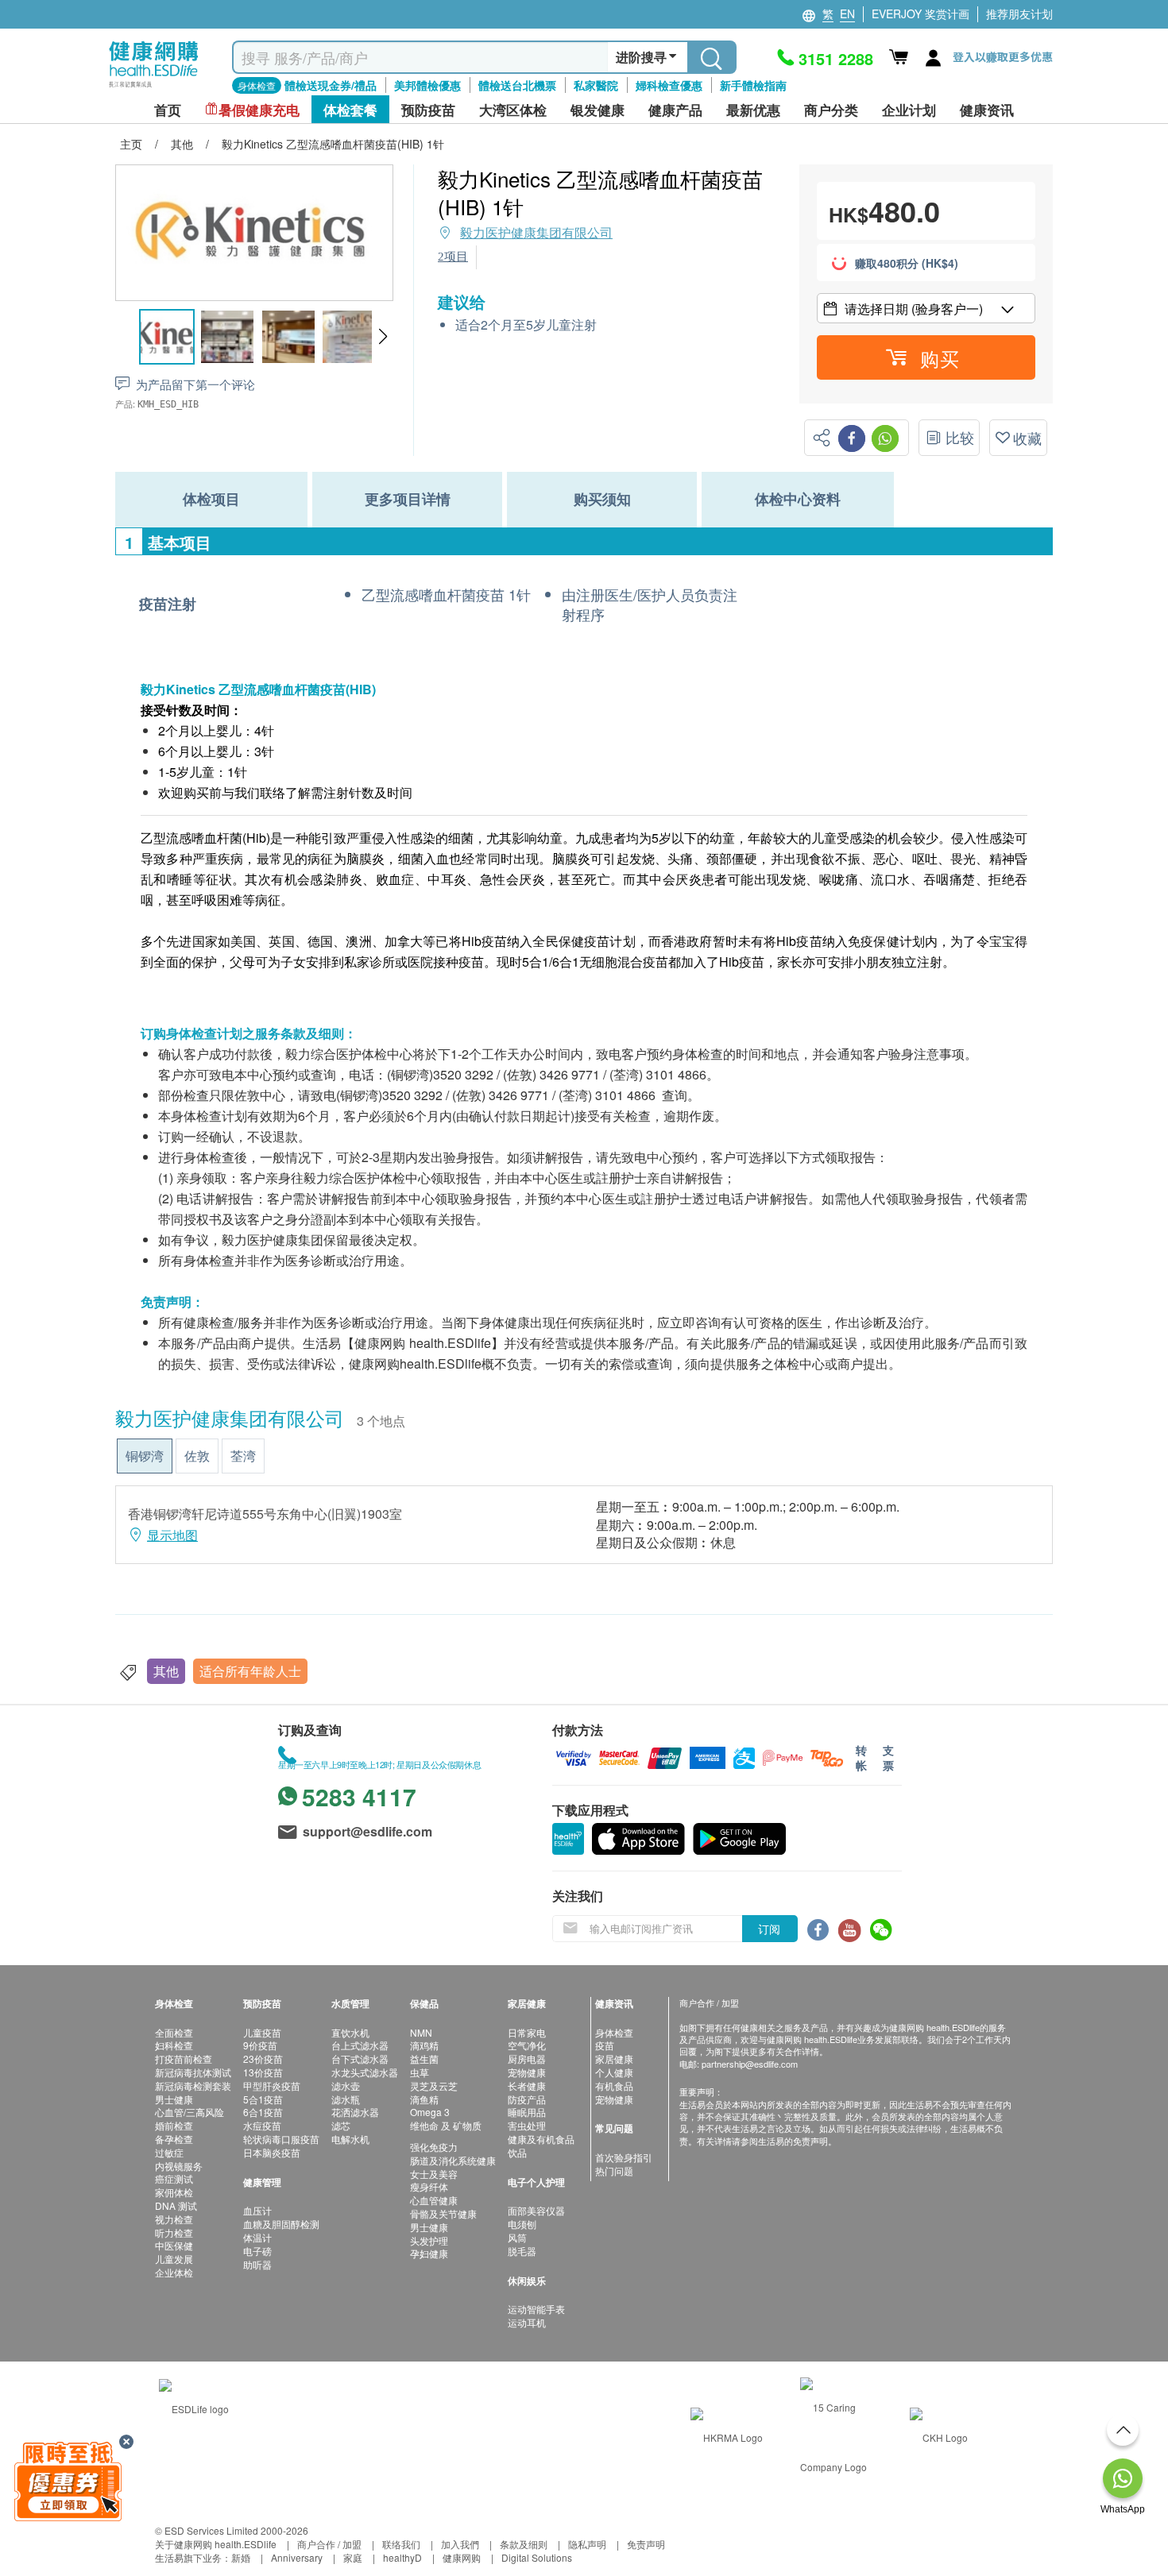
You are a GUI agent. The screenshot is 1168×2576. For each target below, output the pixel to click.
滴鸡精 (424, 2045)
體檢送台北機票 (517, 85)
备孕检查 (174, 2139)
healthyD (402, 2557)
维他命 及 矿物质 (446, 2125)
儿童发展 (174, 2259)
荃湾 (243, 1456)
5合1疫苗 (263, 2099)
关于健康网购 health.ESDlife (216, 2544)
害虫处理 (527, 2125)
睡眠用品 (527, 2112)
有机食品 (614, 2086)
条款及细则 (524, 2544)
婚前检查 (174, 2125)
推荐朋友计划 (1019, 14)
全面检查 (174, 2032)
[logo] (154, 88)
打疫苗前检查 (184, 2058)
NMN (421, 2032)
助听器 (257, 2264)
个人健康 (614, 2072)
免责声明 (646, 2544)
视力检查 (174, 2219)
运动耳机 (527, 2322)
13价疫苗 (263, 2072)
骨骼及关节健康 (443, 2213)
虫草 (420, 2072)
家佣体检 (174, 2192)
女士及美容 (434, 2174)
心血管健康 (434, 2200)
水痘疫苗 (262, 2125)
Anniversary (297, 2557)
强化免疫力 (434, 2147)
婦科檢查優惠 (669, 85)
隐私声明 (587, 2544)
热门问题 (614, 2170)
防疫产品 (527, 2099)
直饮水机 (350, 2032)
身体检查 (614, 2032)
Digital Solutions (537, 2557)
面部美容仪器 (536, 2210)
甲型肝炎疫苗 (272, 2086)
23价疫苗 (263, 2058)
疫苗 (605, 2045)
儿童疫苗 (262, 2032)
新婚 (241, 2557)
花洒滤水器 (355, 2112)
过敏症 (169, 2152)
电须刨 (522, 2224)
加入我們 (460, 2544)
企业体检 (174, 2272)
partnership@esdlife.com (750, 2064)
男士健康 (174, 2099)
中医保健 (174, 2245)
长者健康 (527, 2086)
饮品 (517, 2152)
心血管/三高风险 (190, 2112)
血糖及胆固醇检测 (281, 2224)
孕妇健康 (429, 2253)
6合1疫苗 (263, 2112)
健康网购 (462, 2557)
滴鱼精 (424, 2099)
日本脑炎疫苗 (272, 2152)
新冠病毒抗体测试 (193, 2072)
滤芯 (341, 2125)
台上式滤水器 (360, 2045)
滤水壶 (346, 2086)
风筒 (517, 2237)
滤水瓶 (346, 2099)
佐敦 (197, 1456)
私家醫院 (596, 85)
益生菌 (424, 2058)
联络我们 (401, 2544)
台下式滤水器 (360, 2058)
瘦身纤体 (429, 2186)
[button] (383, 337)
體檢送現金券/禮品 (331, 85)
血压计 (257, 2210)
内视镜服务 (179, 2166)
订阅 (769, 1929)
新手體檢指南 (753, 85)
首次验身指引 (624, 2157)
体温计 (257, 2237)
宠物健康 (527, 2072)
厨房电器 (527, 2058)
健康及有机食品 (541, 2139)
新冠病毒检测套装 (193, 2086)
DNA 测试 (176, 2205)
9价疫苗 (260, 2045)
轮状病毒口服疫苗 (281, 2139)
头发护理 (429, 2240)
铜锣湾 (145, 1456)
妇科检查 (174, 2045)
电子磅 (257, 2251)
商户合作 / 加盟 (329, 2544)
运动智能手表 (536, 2309)
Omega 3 (430, 2112)
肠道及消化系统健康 (453, 2160)
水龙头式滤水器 (365, 2072)
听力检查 (174, 2232)
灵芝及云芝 (434, 2086)
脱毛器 (522, 2251)
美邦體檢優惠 (427, 85)
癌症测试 (174, 2178)
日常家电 (527, 2032)
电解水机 (350, 2139)
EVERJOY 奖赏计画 (920, 14)
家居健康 (614, 2058)
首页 (168, 110)
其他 (166, 1671)
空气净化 (527, 2045)
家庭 (353, 2557)
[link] (194, 2407)
